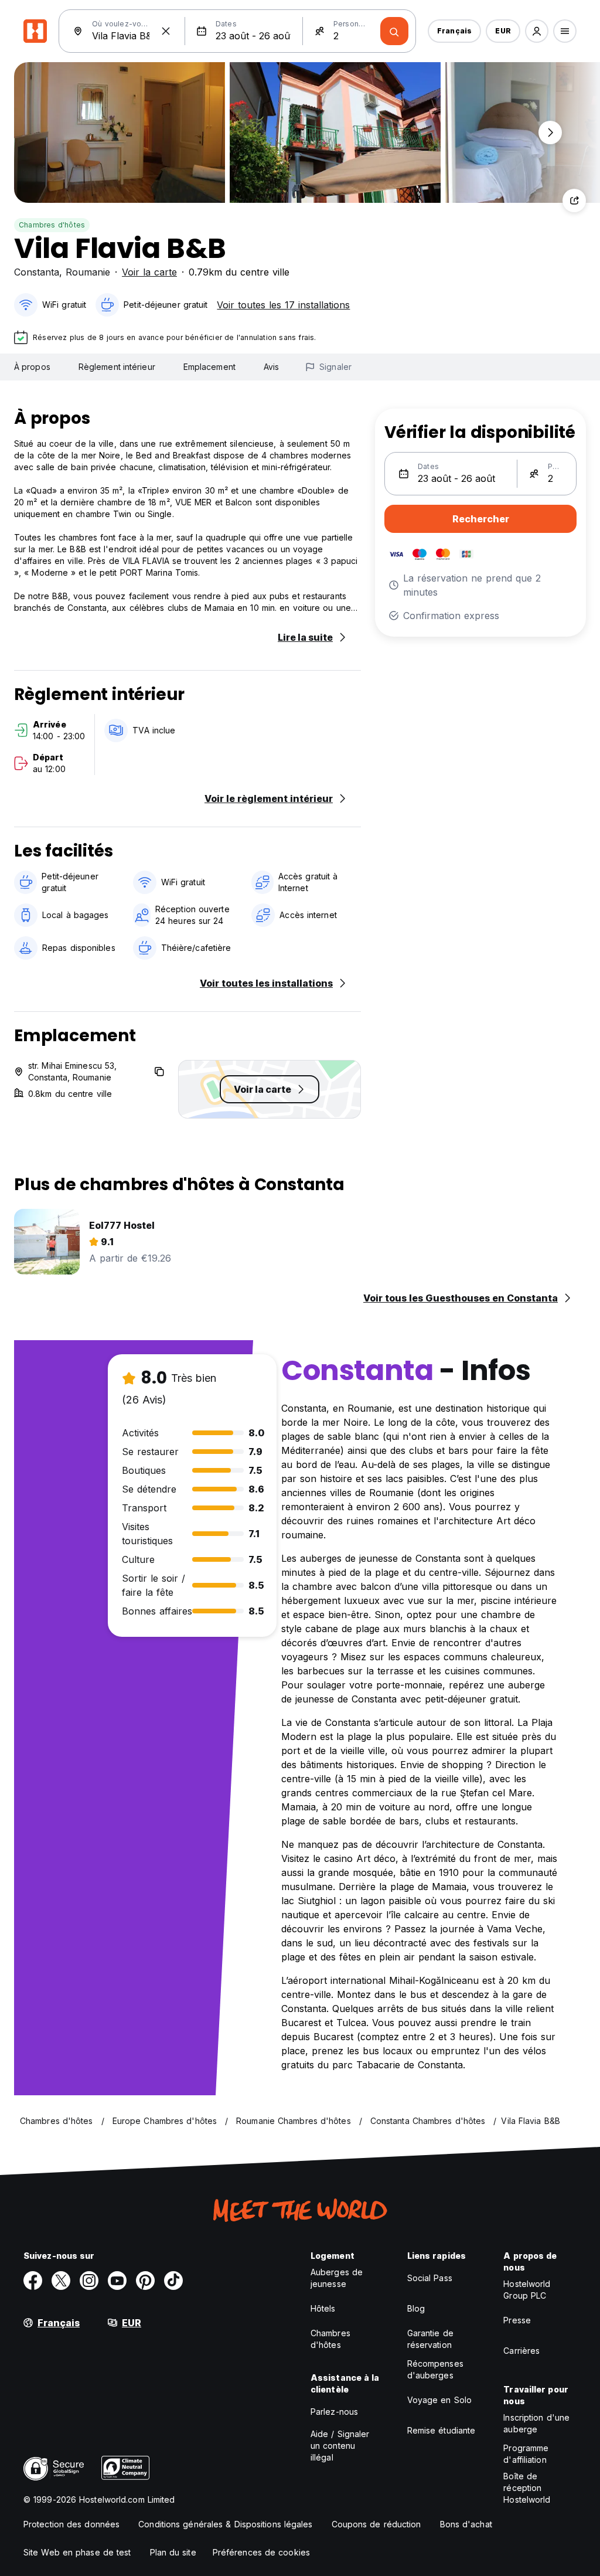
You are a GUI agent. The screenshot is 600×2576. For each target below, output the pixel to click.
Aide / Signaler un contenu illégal (340, 2446)
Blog (416, 2308)
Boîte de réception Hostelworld (527, 2488)
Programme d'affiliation (526, 2454)
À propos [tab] (32, 367)
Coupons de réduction (376, 2524)
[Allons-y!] (394, 31)
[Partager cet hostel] (574, 200)
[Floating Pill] (550, 132)
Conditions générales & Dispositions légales (225, 2524)
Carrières (521, 2351)
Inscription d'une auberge (536, 2423)
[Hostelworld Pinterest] (145, 2281)
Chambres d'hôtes (52, 225)
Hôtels (323, 2308)
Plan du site (173, 2552)
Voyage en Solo (439, 2400)
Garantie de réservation (430, 2339)
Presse (517, 2320)
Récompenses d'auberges (435, 2369)
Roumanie (88, 272)
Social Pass (430, 2278)
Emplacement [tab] (209, 367)
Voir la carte (149, 272)
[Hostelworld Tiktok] (173, 2281)
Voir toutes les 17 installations (283, 305)
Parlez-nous (334, 2412)
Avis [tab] (271, 367)
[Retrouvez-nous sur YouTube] (117, 2281)
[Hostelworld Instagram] (89, 2281)
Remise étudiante (442, 2430)
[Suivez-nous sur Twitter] (61, 2281)
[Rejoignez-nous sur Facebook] (33, 2281)
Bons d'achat (466, 2524)
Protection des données (71, 2524)
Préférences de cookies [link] (261, 2552)
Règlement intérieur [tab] (117, 367)
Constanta (37, 272)
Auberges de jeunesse (337, 2278)
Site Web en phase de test (77, 2552)
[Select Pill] (537, 31)
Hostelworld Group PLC (527, 2290)
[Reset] (166, 31)
